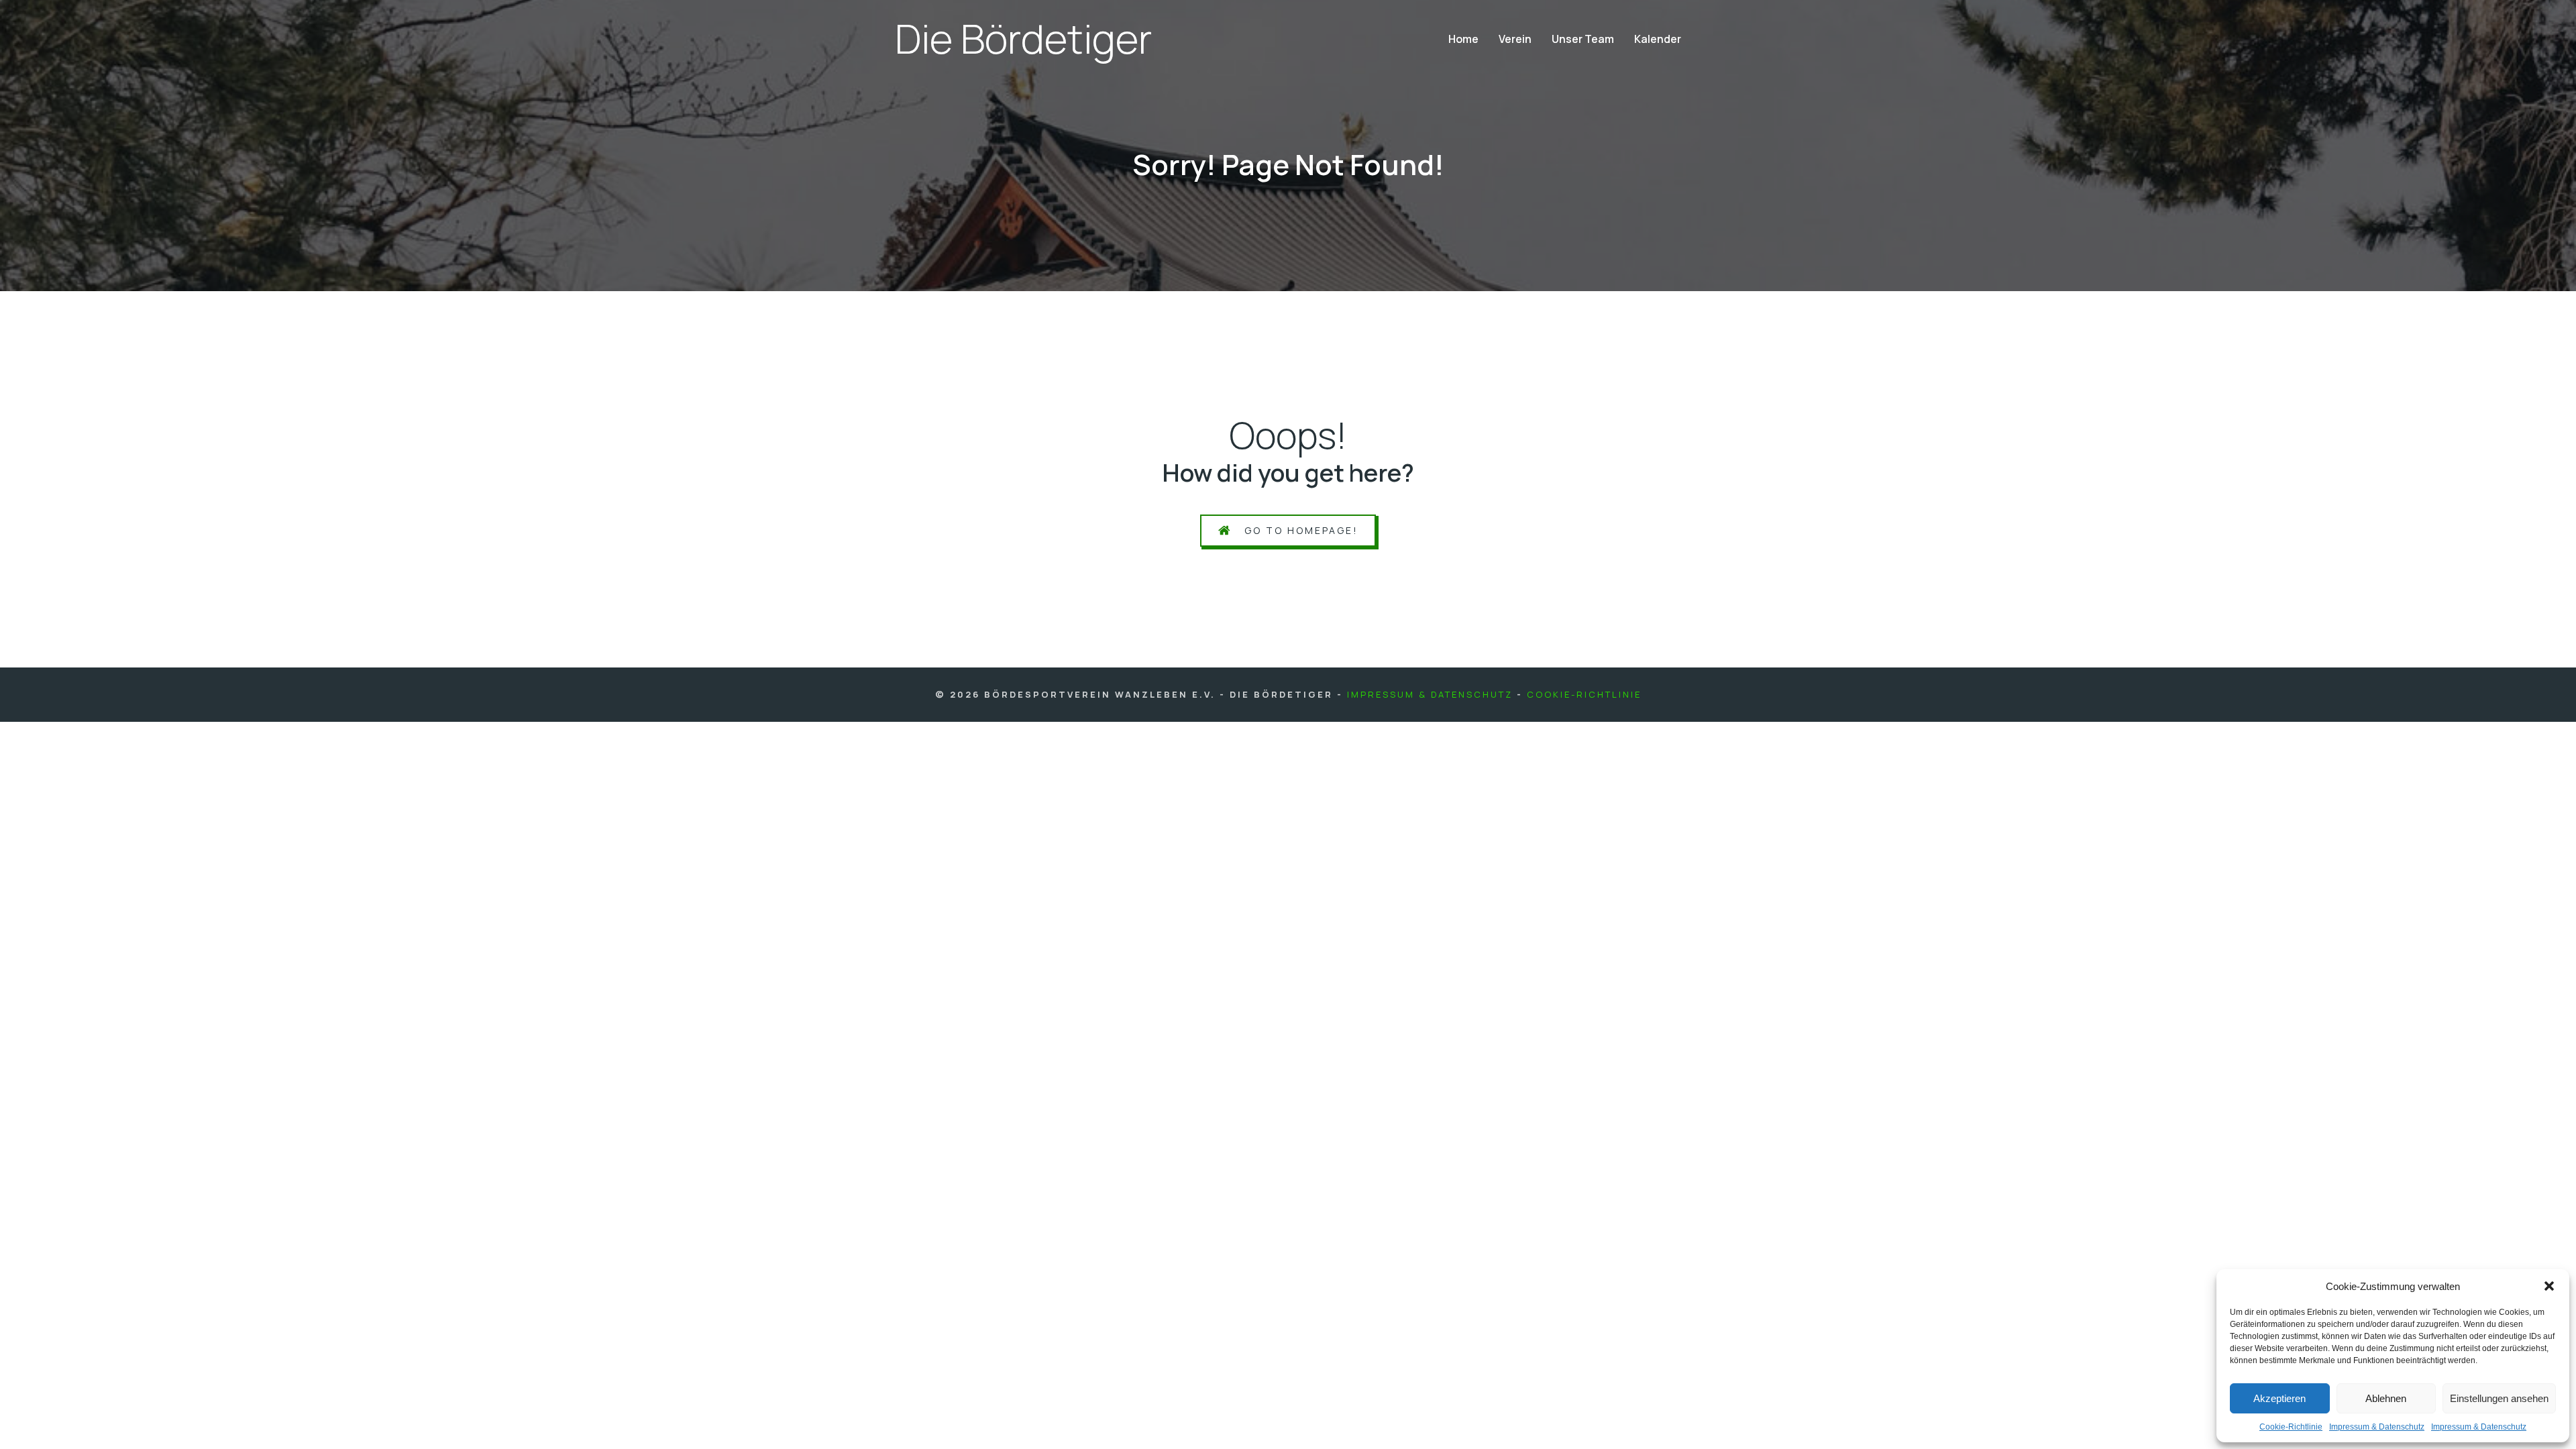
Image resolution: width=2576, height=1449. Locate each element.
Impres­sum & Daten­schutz (2377, 1427)
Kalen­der (1658, 39)
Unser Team (1583, 39)
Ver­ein (1515, 39)
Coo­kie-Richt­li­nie (2291, 1427)
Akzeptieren (2279, 1398)
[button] (2549, 1286)
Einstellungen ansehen (2499, 1398)
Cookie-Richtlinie (1584, 694)
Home (1463, 39)
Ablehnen (2386, 1398)
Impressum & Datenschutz (1430, 694)
